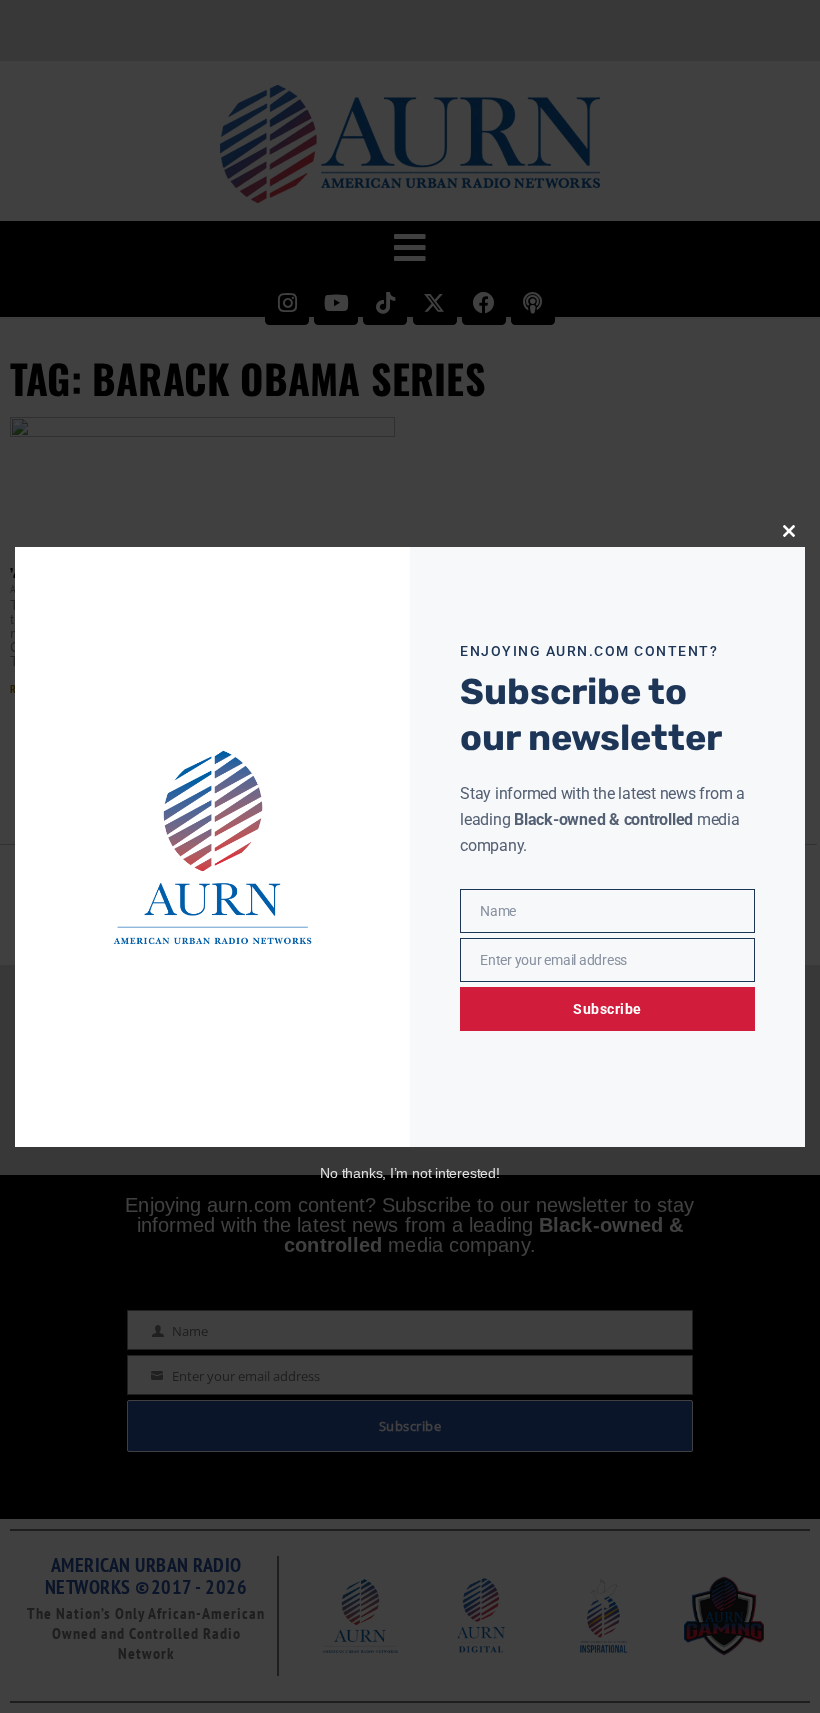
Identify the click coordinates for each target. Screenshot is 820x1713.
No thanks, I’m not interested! (409, 1173)
